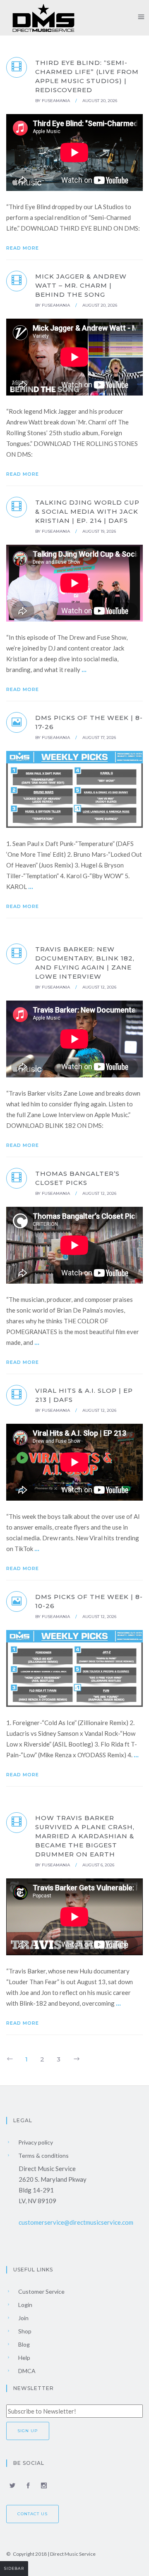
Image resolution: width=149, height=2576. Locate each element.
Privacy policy (35, 2142)
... (84, 669)
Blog (23, 2344)
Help (24, 2358)
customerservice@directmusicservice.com (76, 2222)
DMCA (26, 2371)
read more (23, 248)
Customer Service (41, 2291)
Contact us (32, 2514)
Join (23, 2318)
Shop (24, 2331)
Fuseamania (56, 101)
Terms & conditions (43, 2155)
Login (25, 2305)
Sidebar (14, 2568)
